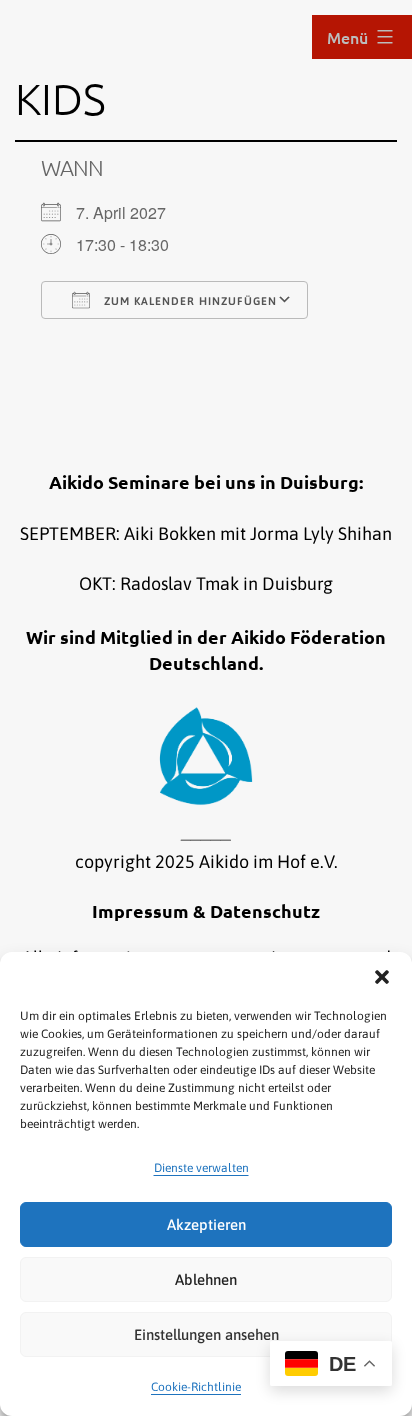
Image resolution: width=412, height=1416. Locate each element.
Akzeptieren (206, 1224)
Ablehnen (206, 1279)
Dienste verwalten (201, 1168)
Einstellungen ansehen (206, 1334)
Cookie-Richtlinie (196, 1387)
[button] (382, 977)
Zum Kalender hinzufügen (188, 301)
